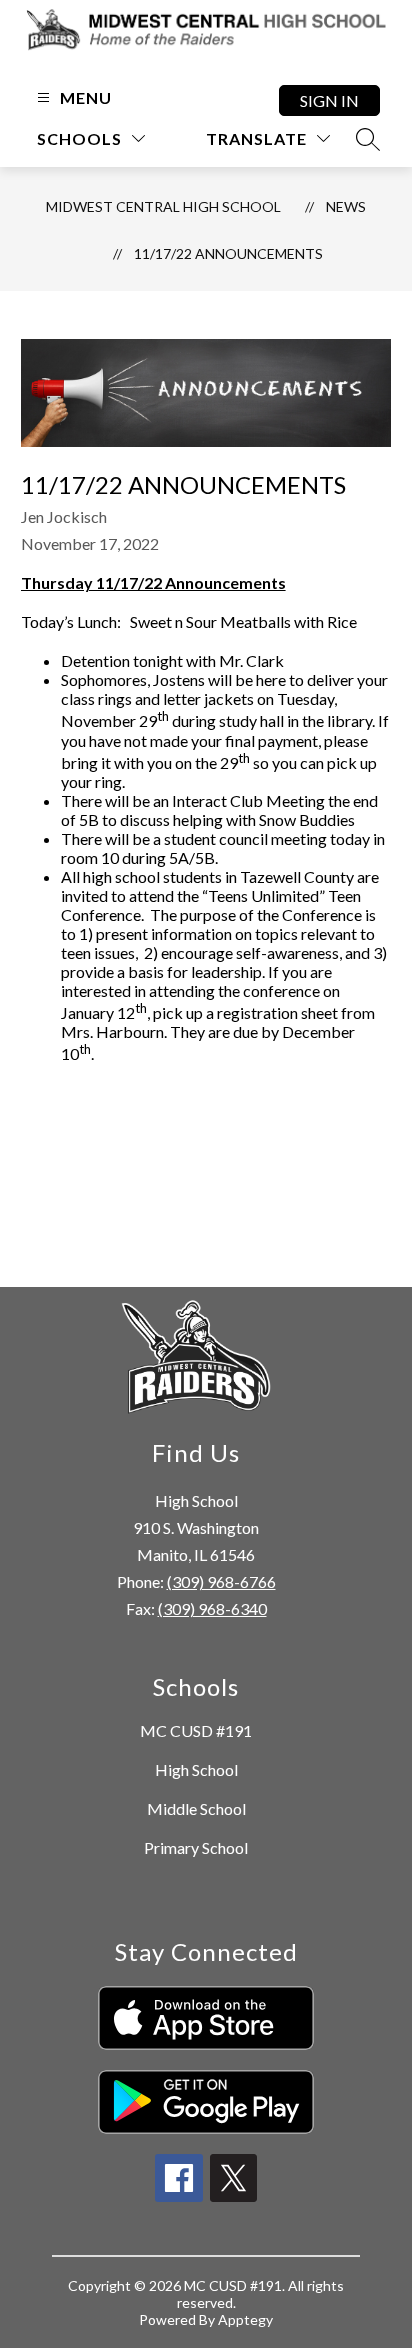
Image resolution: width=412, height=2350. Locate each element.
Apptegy (245, 2319)
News (346, 206)
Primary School (196, 1847)
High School (196, 1769)
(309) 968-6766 (221, 1581)
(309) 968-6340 (212, 1608)
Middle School (196, 1808)
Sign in (329, 100)
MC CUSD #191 (196, 1730)
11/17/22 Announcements (228, 253)
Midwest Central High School (163, 206)
